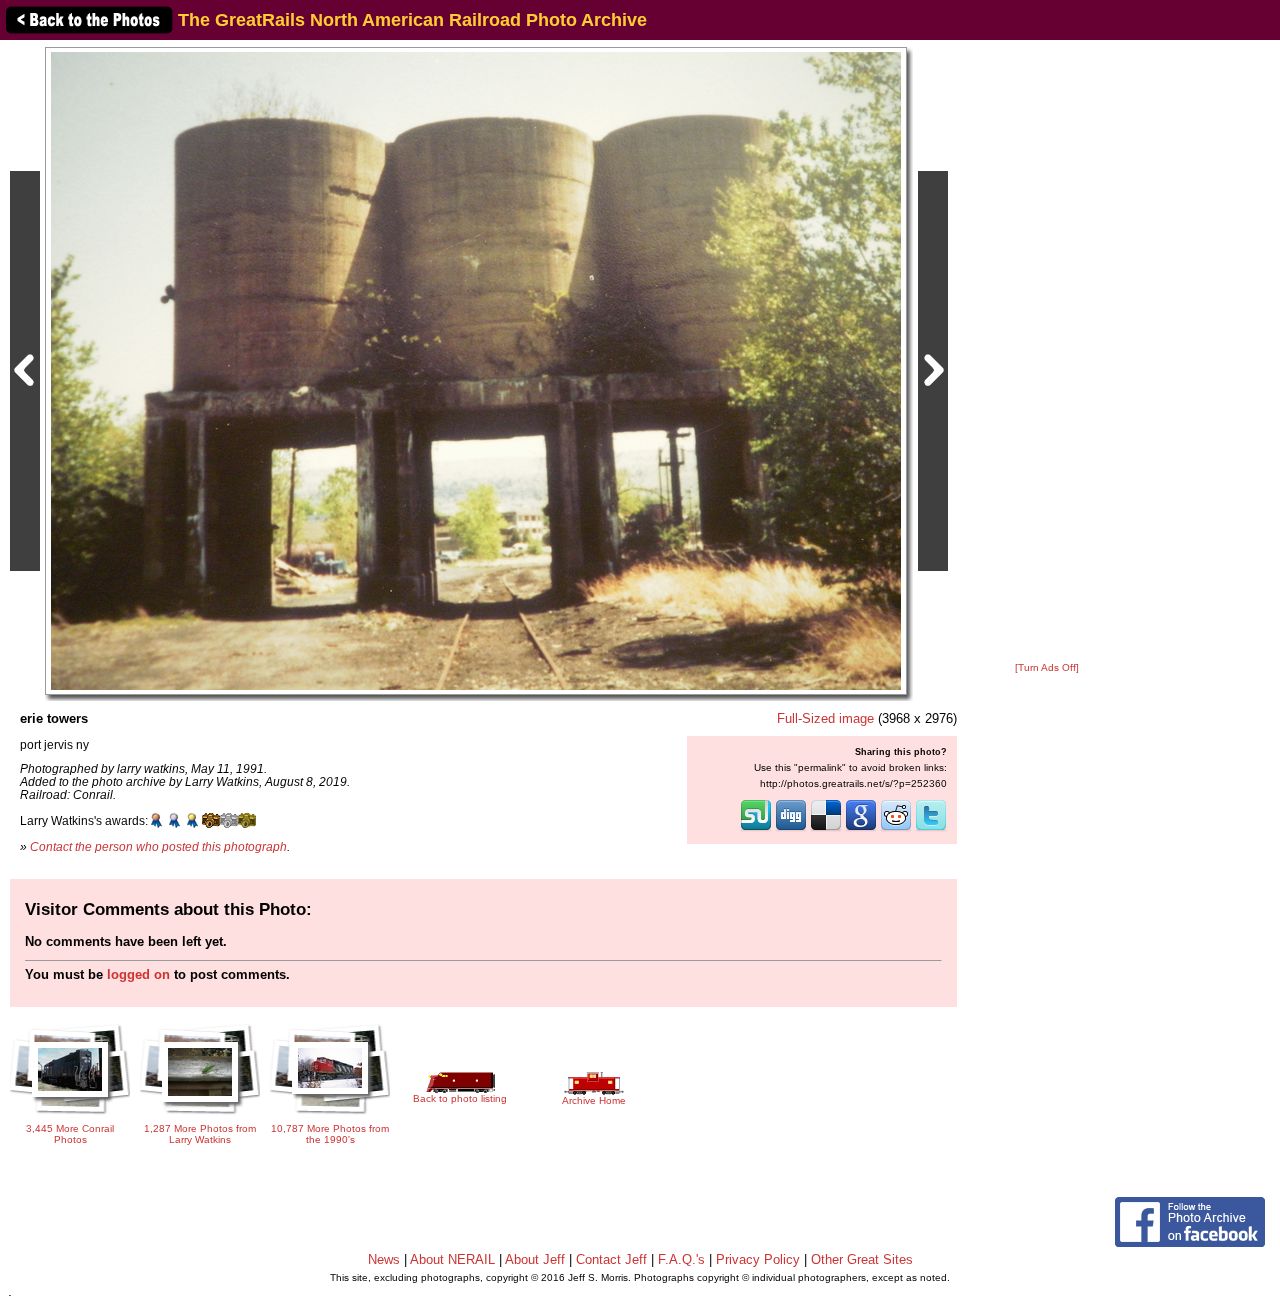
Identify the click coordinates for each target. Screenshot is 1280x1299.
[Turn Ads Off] (1047, 667)
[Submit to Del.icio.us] (826, 829)
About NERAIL (452, 1259)
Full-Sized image (825, 718)
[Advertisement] (1047, 352)
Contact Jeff (611, 1259)
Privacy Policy (758, 1259)
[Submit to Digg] (791, 829)
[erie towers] (476, 370)
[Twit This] (931, 829)
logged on (138, 974)
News (384, 1259)
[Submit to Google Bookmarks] (861, 829)
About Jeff (535, 1259)
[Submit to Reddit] (896, 829)
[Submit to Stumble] (756, 829)
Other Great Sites (862, 1259)
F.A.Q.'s (681, 1259)
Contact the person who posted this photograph (158, 846)
